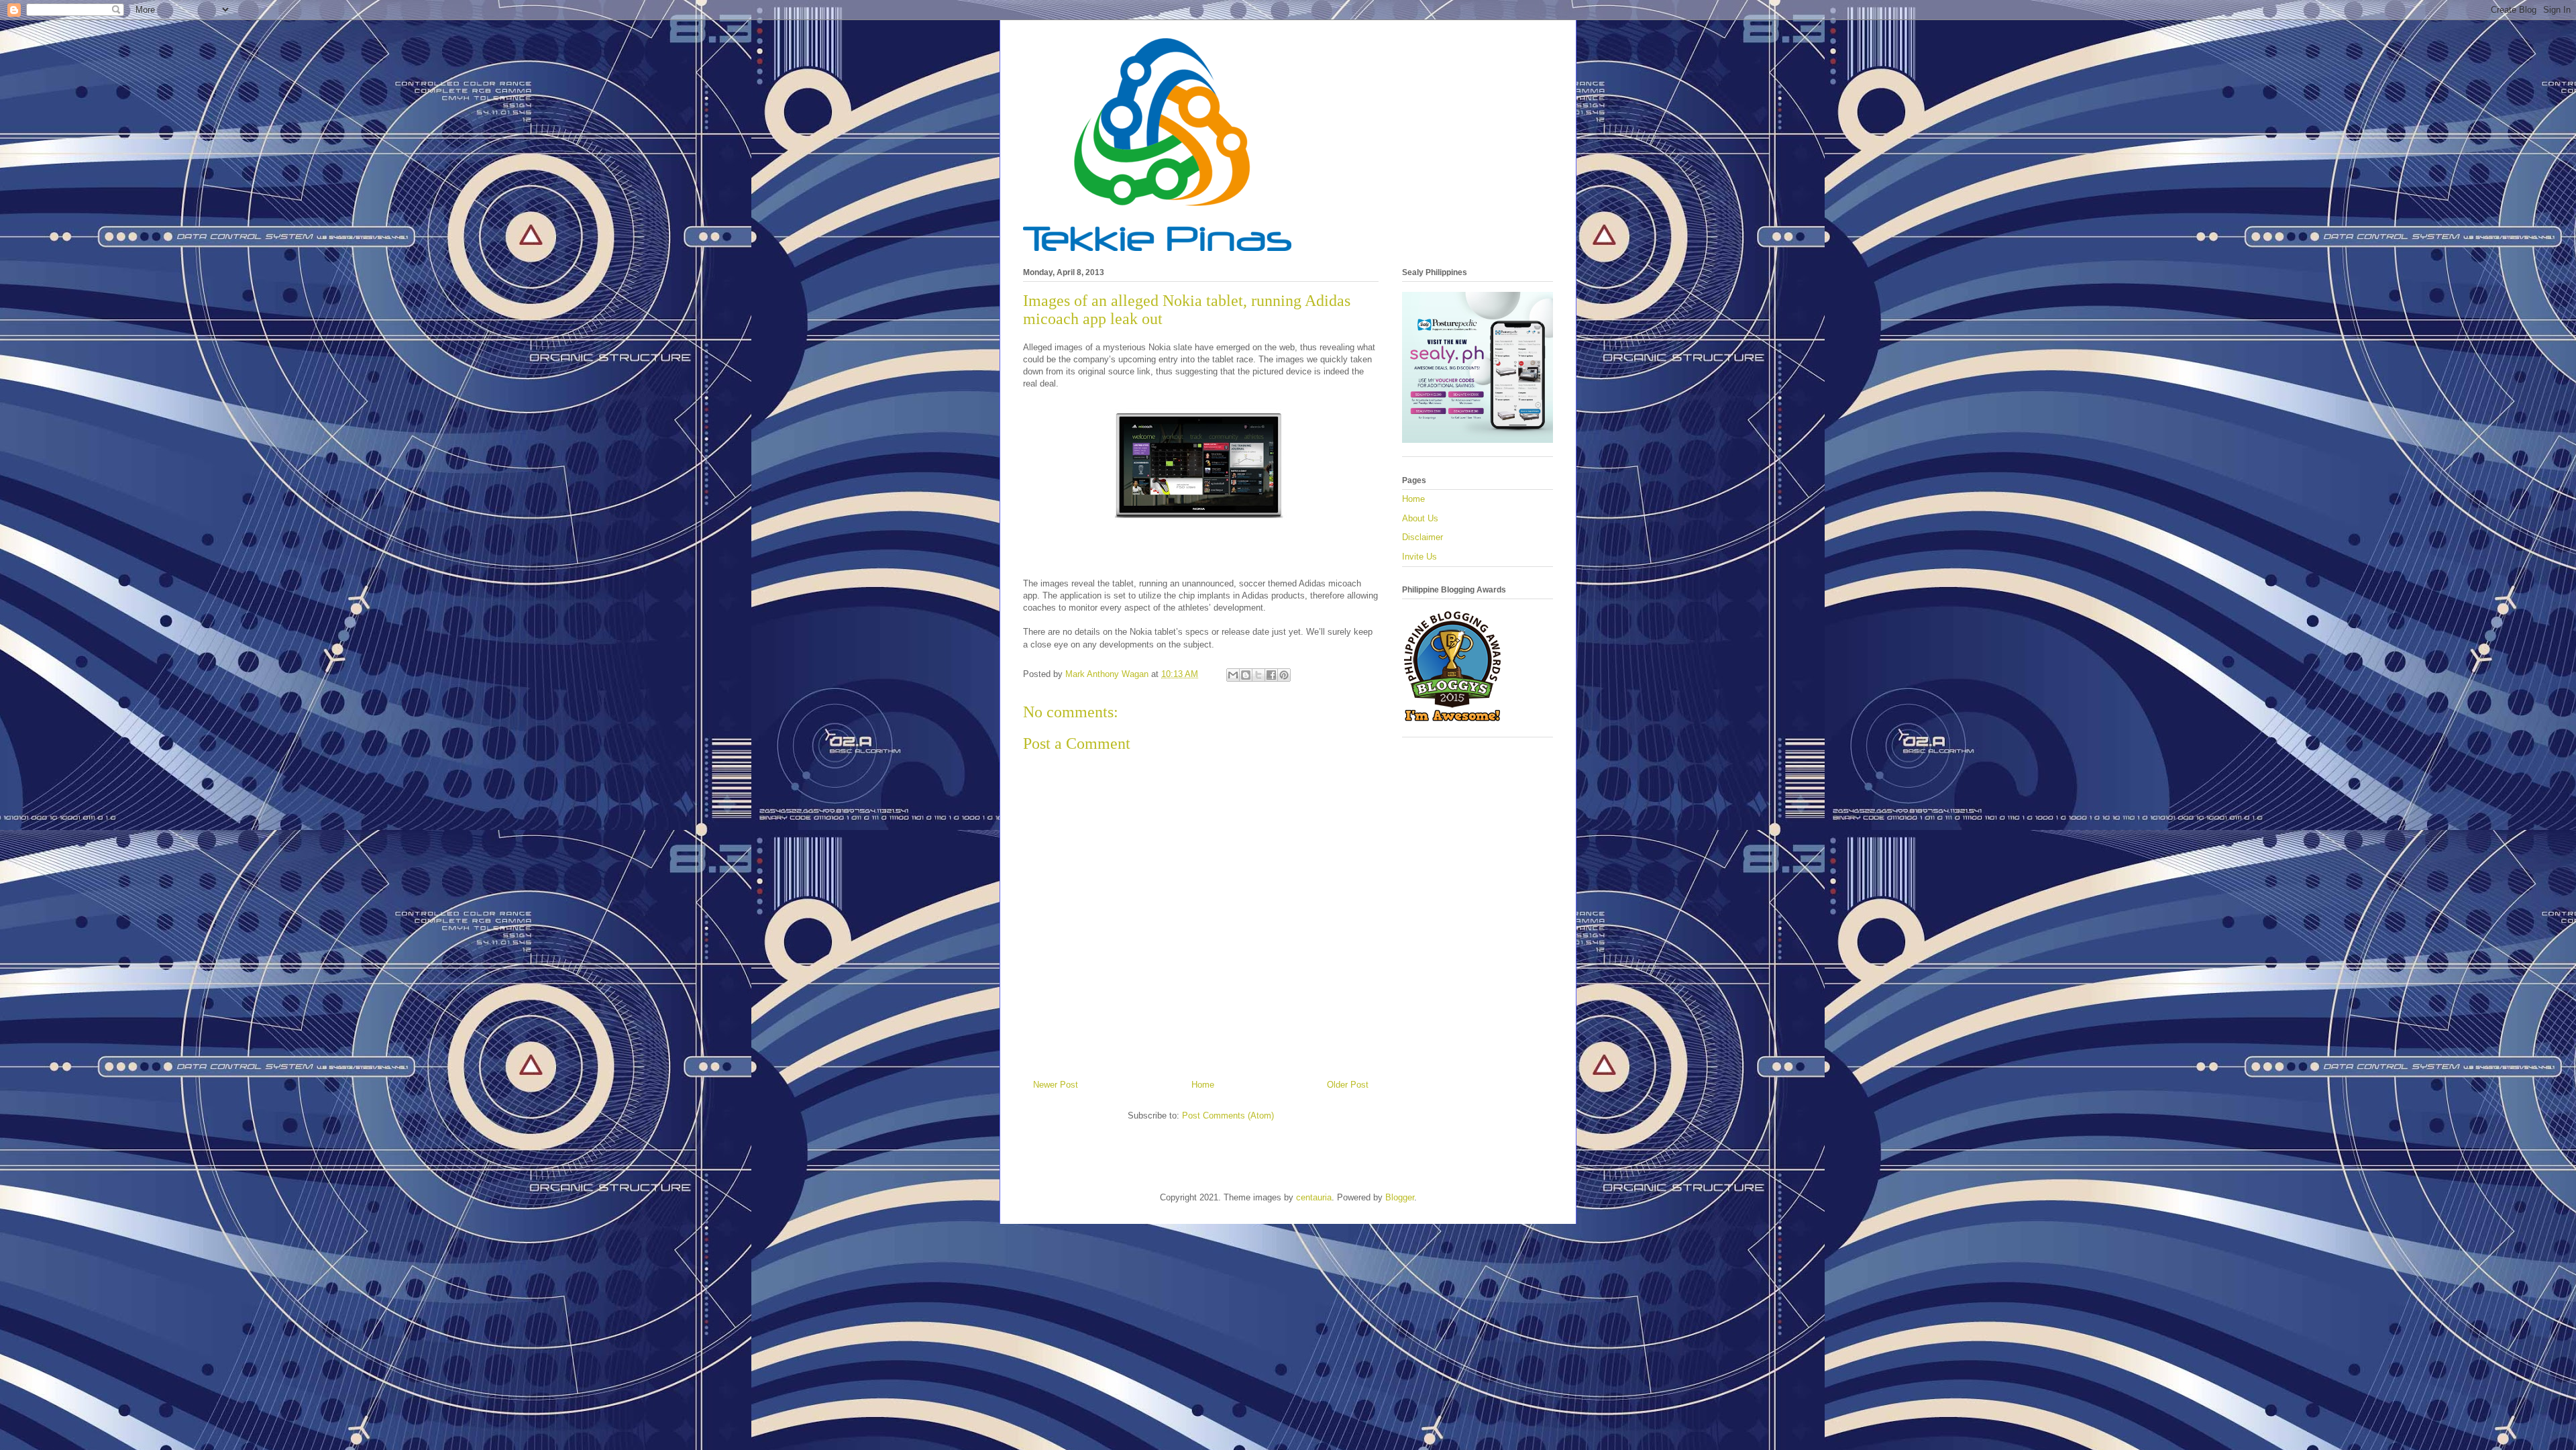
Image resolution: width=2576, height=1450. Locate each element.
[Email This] (1233, 675)
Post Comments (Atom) (1228, 1116)
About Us (1420, 518)
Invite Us (1419, 557)
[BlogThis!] (1246, 675)
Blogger (1400, 1197)
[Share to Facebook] (1271, 675)
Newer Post (1056, 1085)
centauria (1314, 1197)
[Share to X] (1258, 675)
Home (1203, 1085)
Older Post (1348, 1085)
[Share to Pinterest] (1284, 675)
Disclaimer (1423, 537)
